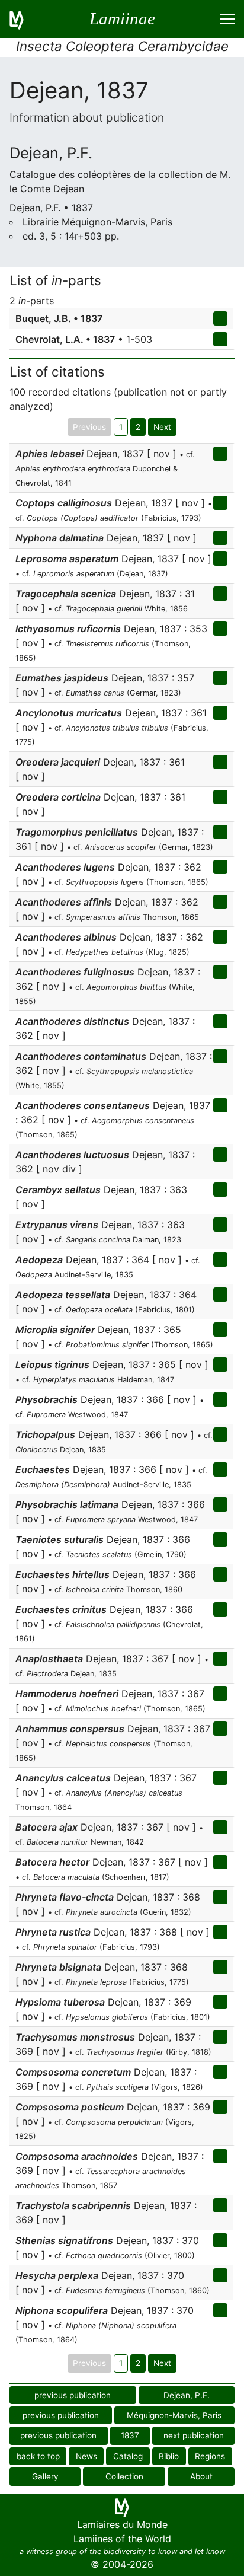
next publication (194, 2435)
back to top (38, 2456)
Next (162, 427)
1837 (130, 2435)
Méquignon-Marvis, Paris (174, 2415)
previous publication (73, 2395)
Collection (124, 2476)
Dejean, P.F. (187, 2395)
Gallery (45, 2476)
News (86, 2456)
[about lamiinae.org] (24, 19)
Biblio (169, 2456)
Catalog (128, 2456)
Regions (210, 2456)
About (201, 2476)
